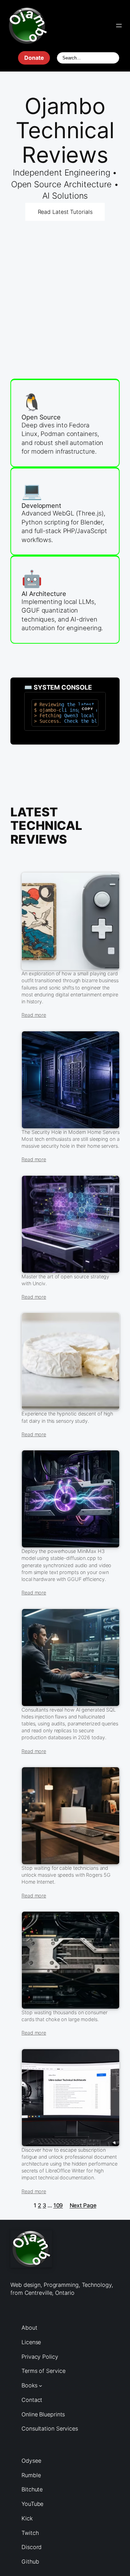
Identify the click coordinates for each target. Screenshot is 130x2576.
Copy (88, 709)
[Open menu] (119, 26)
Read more (34, 1015)
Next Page (83, 2205)
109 (58, 2205)
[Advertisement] (65, 284)
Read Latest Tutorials (65, 212)
